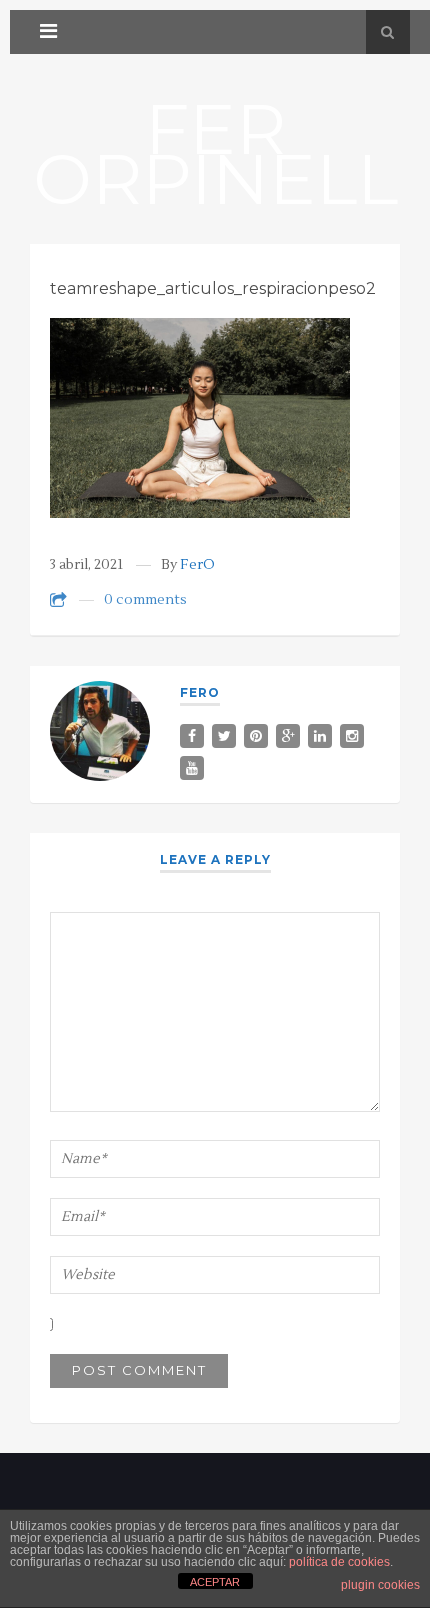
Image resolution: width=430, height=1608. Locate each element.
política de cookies (339, 1562)
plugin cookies (380, 1585)
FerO (197, 565)
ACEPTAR (215, 1582)
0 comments (145, 600)
